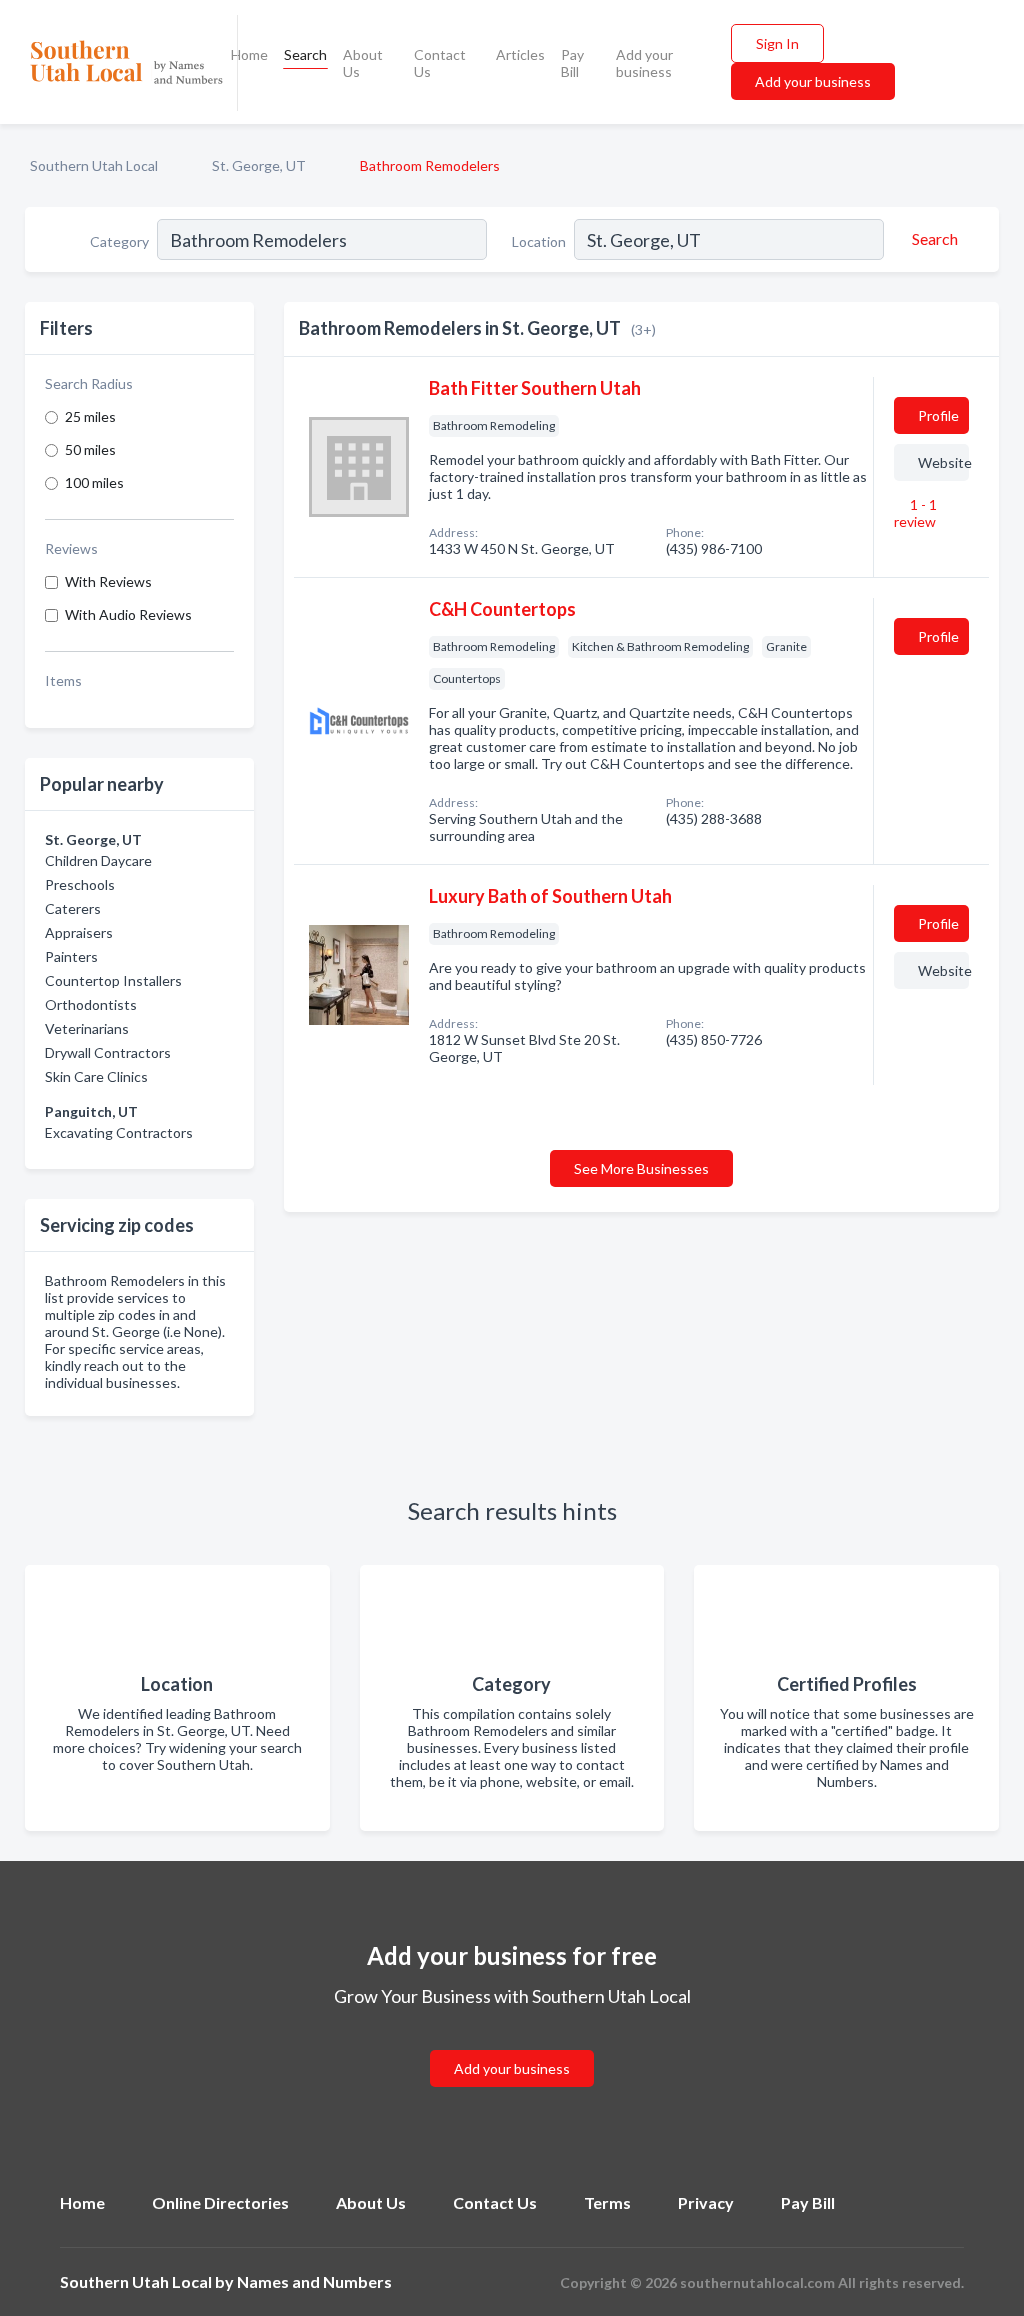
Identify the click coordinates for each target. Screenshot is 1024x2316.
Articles (520, 54)
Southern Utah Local (94, 165)
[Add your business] (512, 2044)
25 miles (90, 416)
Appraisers (79, 932)
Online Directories (220, 2202)
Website (943, 462)
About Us (363, 63)
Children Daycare (98, 860)
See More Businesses (641, 1168)
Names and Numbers (314, 2281)
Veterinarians (87, 1028)
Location (539, 241)
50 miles (90, 449)
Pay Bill (572, 63)
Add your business (644, 63)
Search (305, 54)
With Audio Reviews (128, 614)
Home (249, 54)
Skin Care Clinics (96, 1076)
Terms (607, 2202)
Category (119, 241)
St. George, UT (259, 165)
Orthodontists (91, 1004)
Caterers (73, 908)
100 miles (94, 482)
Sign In (777, 43)
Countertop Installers (113, 980)
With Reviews (108, 581)
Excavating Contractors (119, 1132)
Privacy (706, 2202)
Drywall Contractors (108, 1052)
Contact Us (440, 63)
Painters (71, 956)
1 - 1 (915, 513)
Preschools (80, 884)
